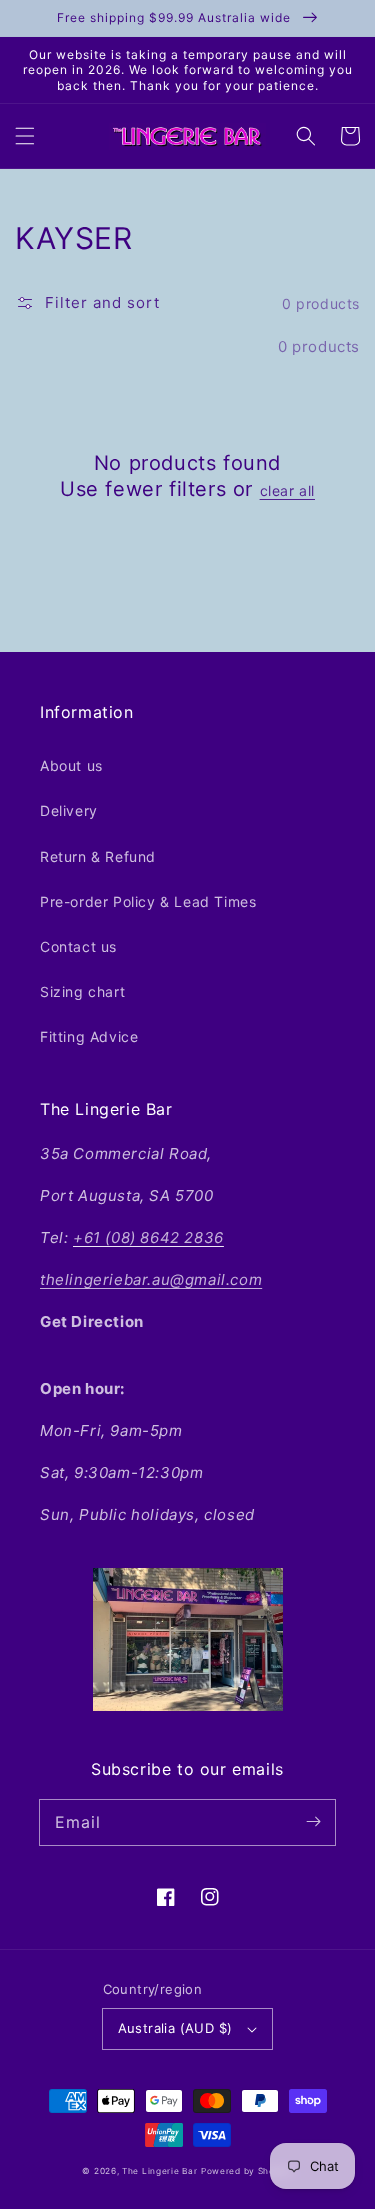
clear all (287, 490)
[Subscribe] (313, 1822)
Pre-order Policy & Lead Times (148, 901)
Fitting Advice (89, 1036)
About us (71, 765)
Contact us (78, 946)
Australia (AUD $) (175, 2028)
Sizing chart (82, 991)
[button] (25, 136)
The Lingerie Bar (159, 2171)
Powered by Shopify (247, 2171)
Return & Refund (98, 856)
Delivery (69, 810)
